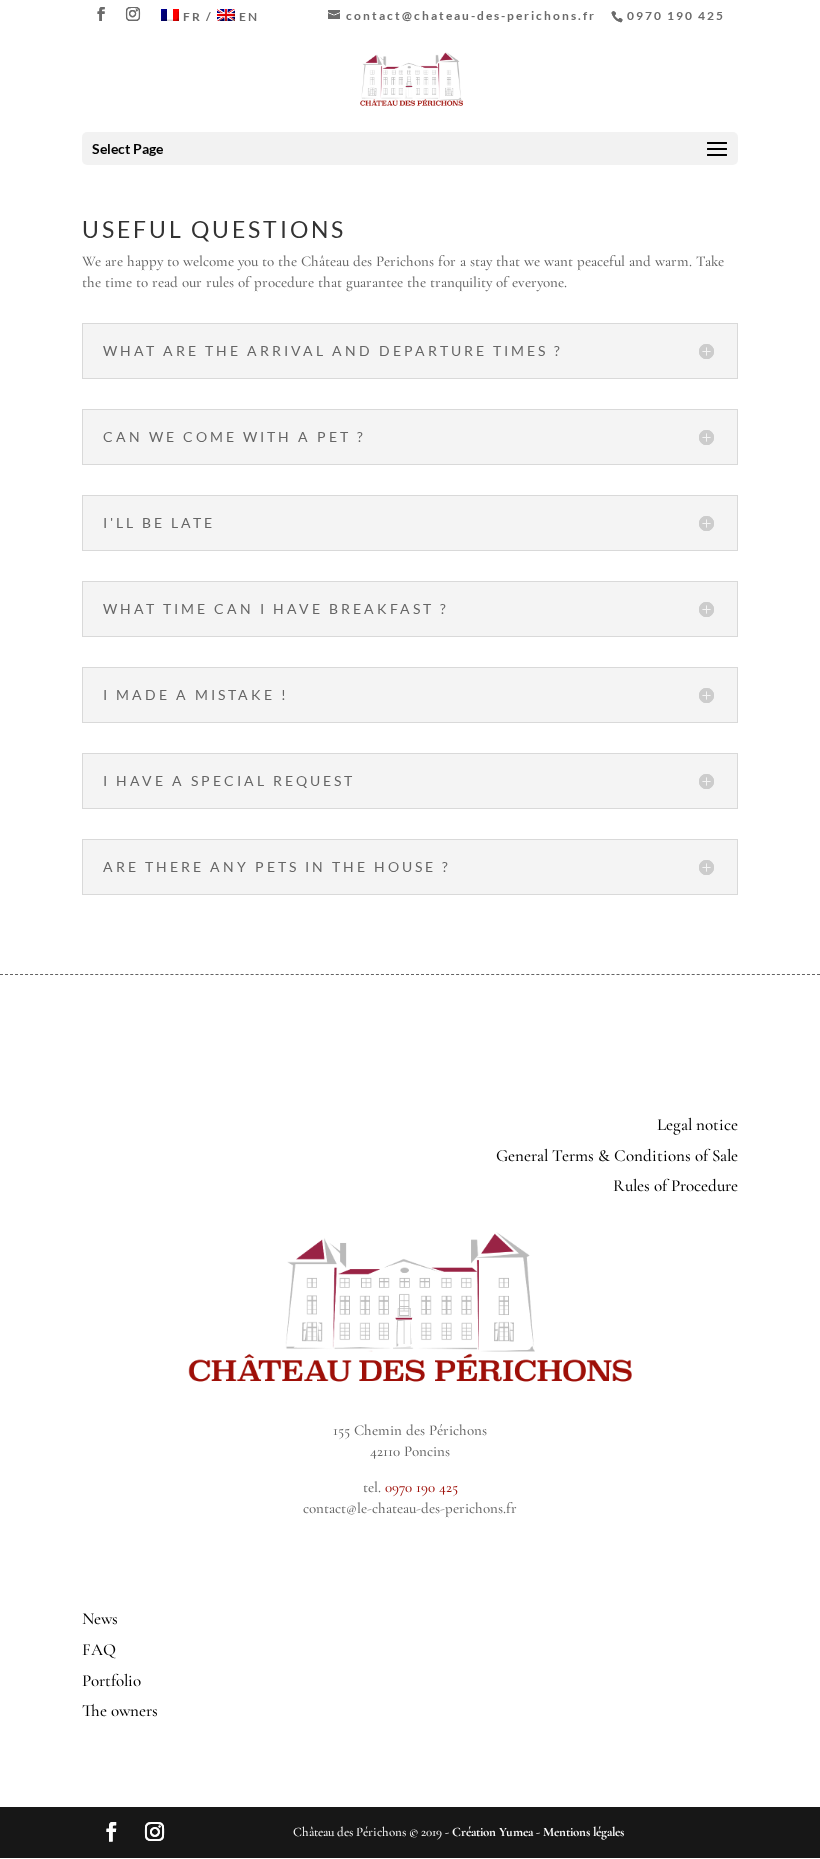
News (100, 1618)
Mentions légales (583, 1832)
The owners (120, 1710)
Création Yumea (492, 1832)
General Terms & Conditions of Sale (617, 1155)
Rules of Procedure (675, 1185)
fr (192, 16)
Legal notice (697, 1124)
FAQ (99, 1649)
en (249, 16)
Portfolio (111, 1680)
